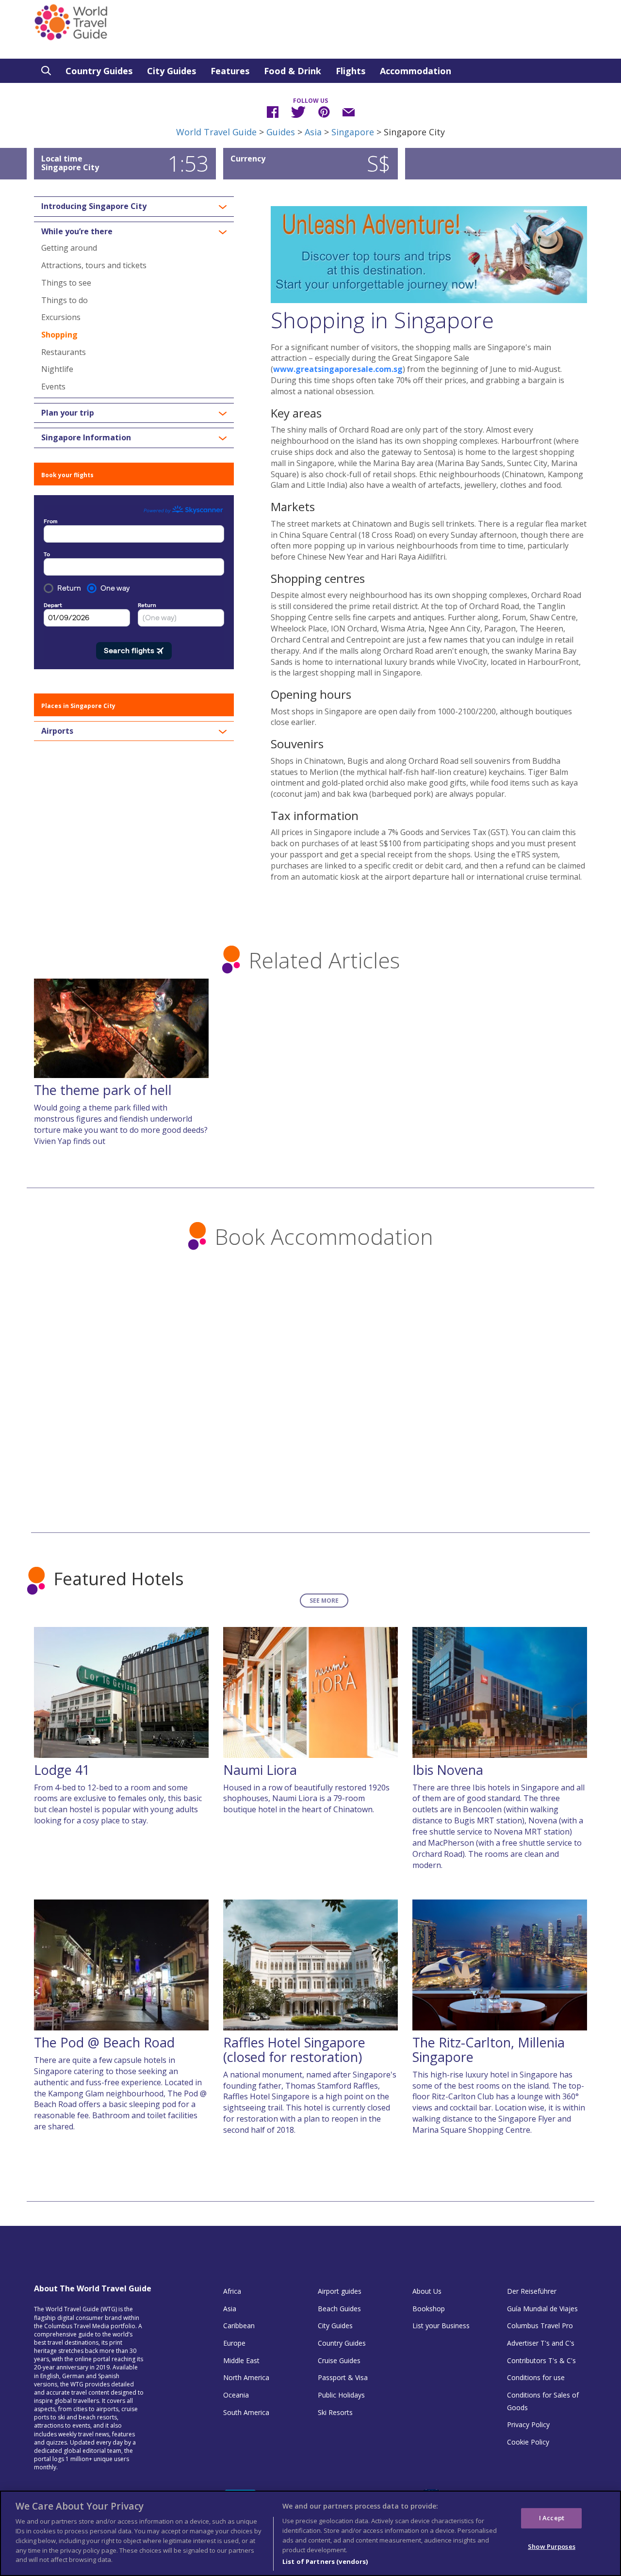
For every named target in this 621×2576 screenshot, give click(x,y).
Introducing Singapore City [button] (94, 207)
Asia (313, 132)
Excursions (61, 317)
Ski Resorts (335, 2412)
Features (230, 71)
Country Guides (99, 71)
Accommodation (416, 71)
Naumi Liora (260, 1770)
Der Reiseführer (532, 2291)
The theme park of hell (103, 1090)
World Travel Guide (216, 132)
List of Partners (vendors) (325, 2561)
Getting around (69, 248)
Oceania (236, 2395)
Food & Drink (293, 71)
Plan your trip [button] (68, 413)
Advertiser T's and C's (541, 2343)
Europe (234, 2343)
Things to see (66, 283)
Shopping (59, 335)
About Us (427, 2291)
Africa (232, 2291)
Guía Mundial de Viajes (542, 2309)
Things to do (65, 300)
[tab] (134, 207)
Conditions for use (536, 2377)
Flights (351, 71)
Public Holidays (341, 2395)
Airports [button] (57, 731)
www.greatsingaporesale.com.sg (338, 369)
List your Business (441, 2326)
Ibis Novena (448, 1770)
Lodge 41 (62, 1770)
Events (53, 386)
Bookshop (429, 2309)
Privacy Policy (528, 2424)
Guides (281, 132)
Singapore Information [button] (86, 438)
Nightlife (57, 369)
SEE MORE (324, 1601)
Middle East (241, 2360)
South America (246, 2412)
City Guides (172, 71)
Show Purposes (552, 2546)
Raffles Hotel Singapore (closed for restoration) (294, 2050)
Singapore (353, 132)
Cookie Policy (528, 2442)
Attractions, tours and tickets (94, 265)
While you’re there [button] (77, 232)
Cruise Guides (339, 2360)
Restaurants (64, 352)
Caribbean (239, 2326)
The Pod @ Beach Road (104, 2042)
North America (246, 2377)
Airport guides (340, 2291)
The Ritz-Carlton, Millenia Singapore (489, 2050)
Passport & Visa (343, 2377)
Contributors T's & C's (541, 2360)
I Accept (552, 2518)
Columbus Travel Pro (540, 2326)
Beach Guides (339, 2309)
